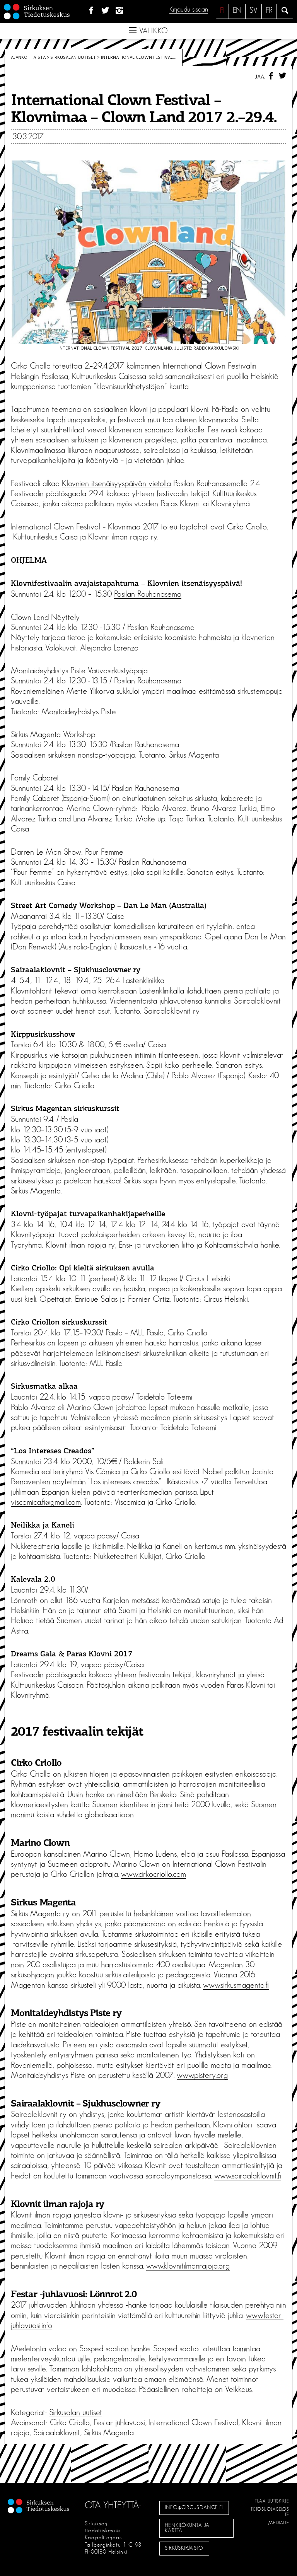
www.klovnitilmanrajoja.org (188, 2266)
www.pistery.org (202, 2075)
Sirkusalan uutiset (73, 57)
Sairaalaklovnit (57, 2433)
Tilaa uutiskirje (272, 2501)
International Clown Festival (194, 2422)
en (237, 10)
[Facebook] (91, 11)
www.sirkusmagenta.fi (236, 1985)
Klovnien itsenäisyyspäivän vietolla (116, 483)
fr (269, 10)
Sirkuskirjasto (184, 2548)
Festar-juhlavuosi (119, 2422)
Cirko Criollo (70, 2422)
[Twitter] (105, 11)
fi (222, 10)
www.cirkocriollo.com (154, 1874)
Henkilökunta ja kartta (187, 2528)
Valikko (152, 31)
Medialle (279, 2523)
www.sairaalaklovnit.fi (248, 2176)
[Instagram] (120, 11)
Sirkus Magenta (109, 2433)
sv (253, 10)
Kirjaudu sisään (189, 10)
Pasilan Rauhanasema (148, 594)
